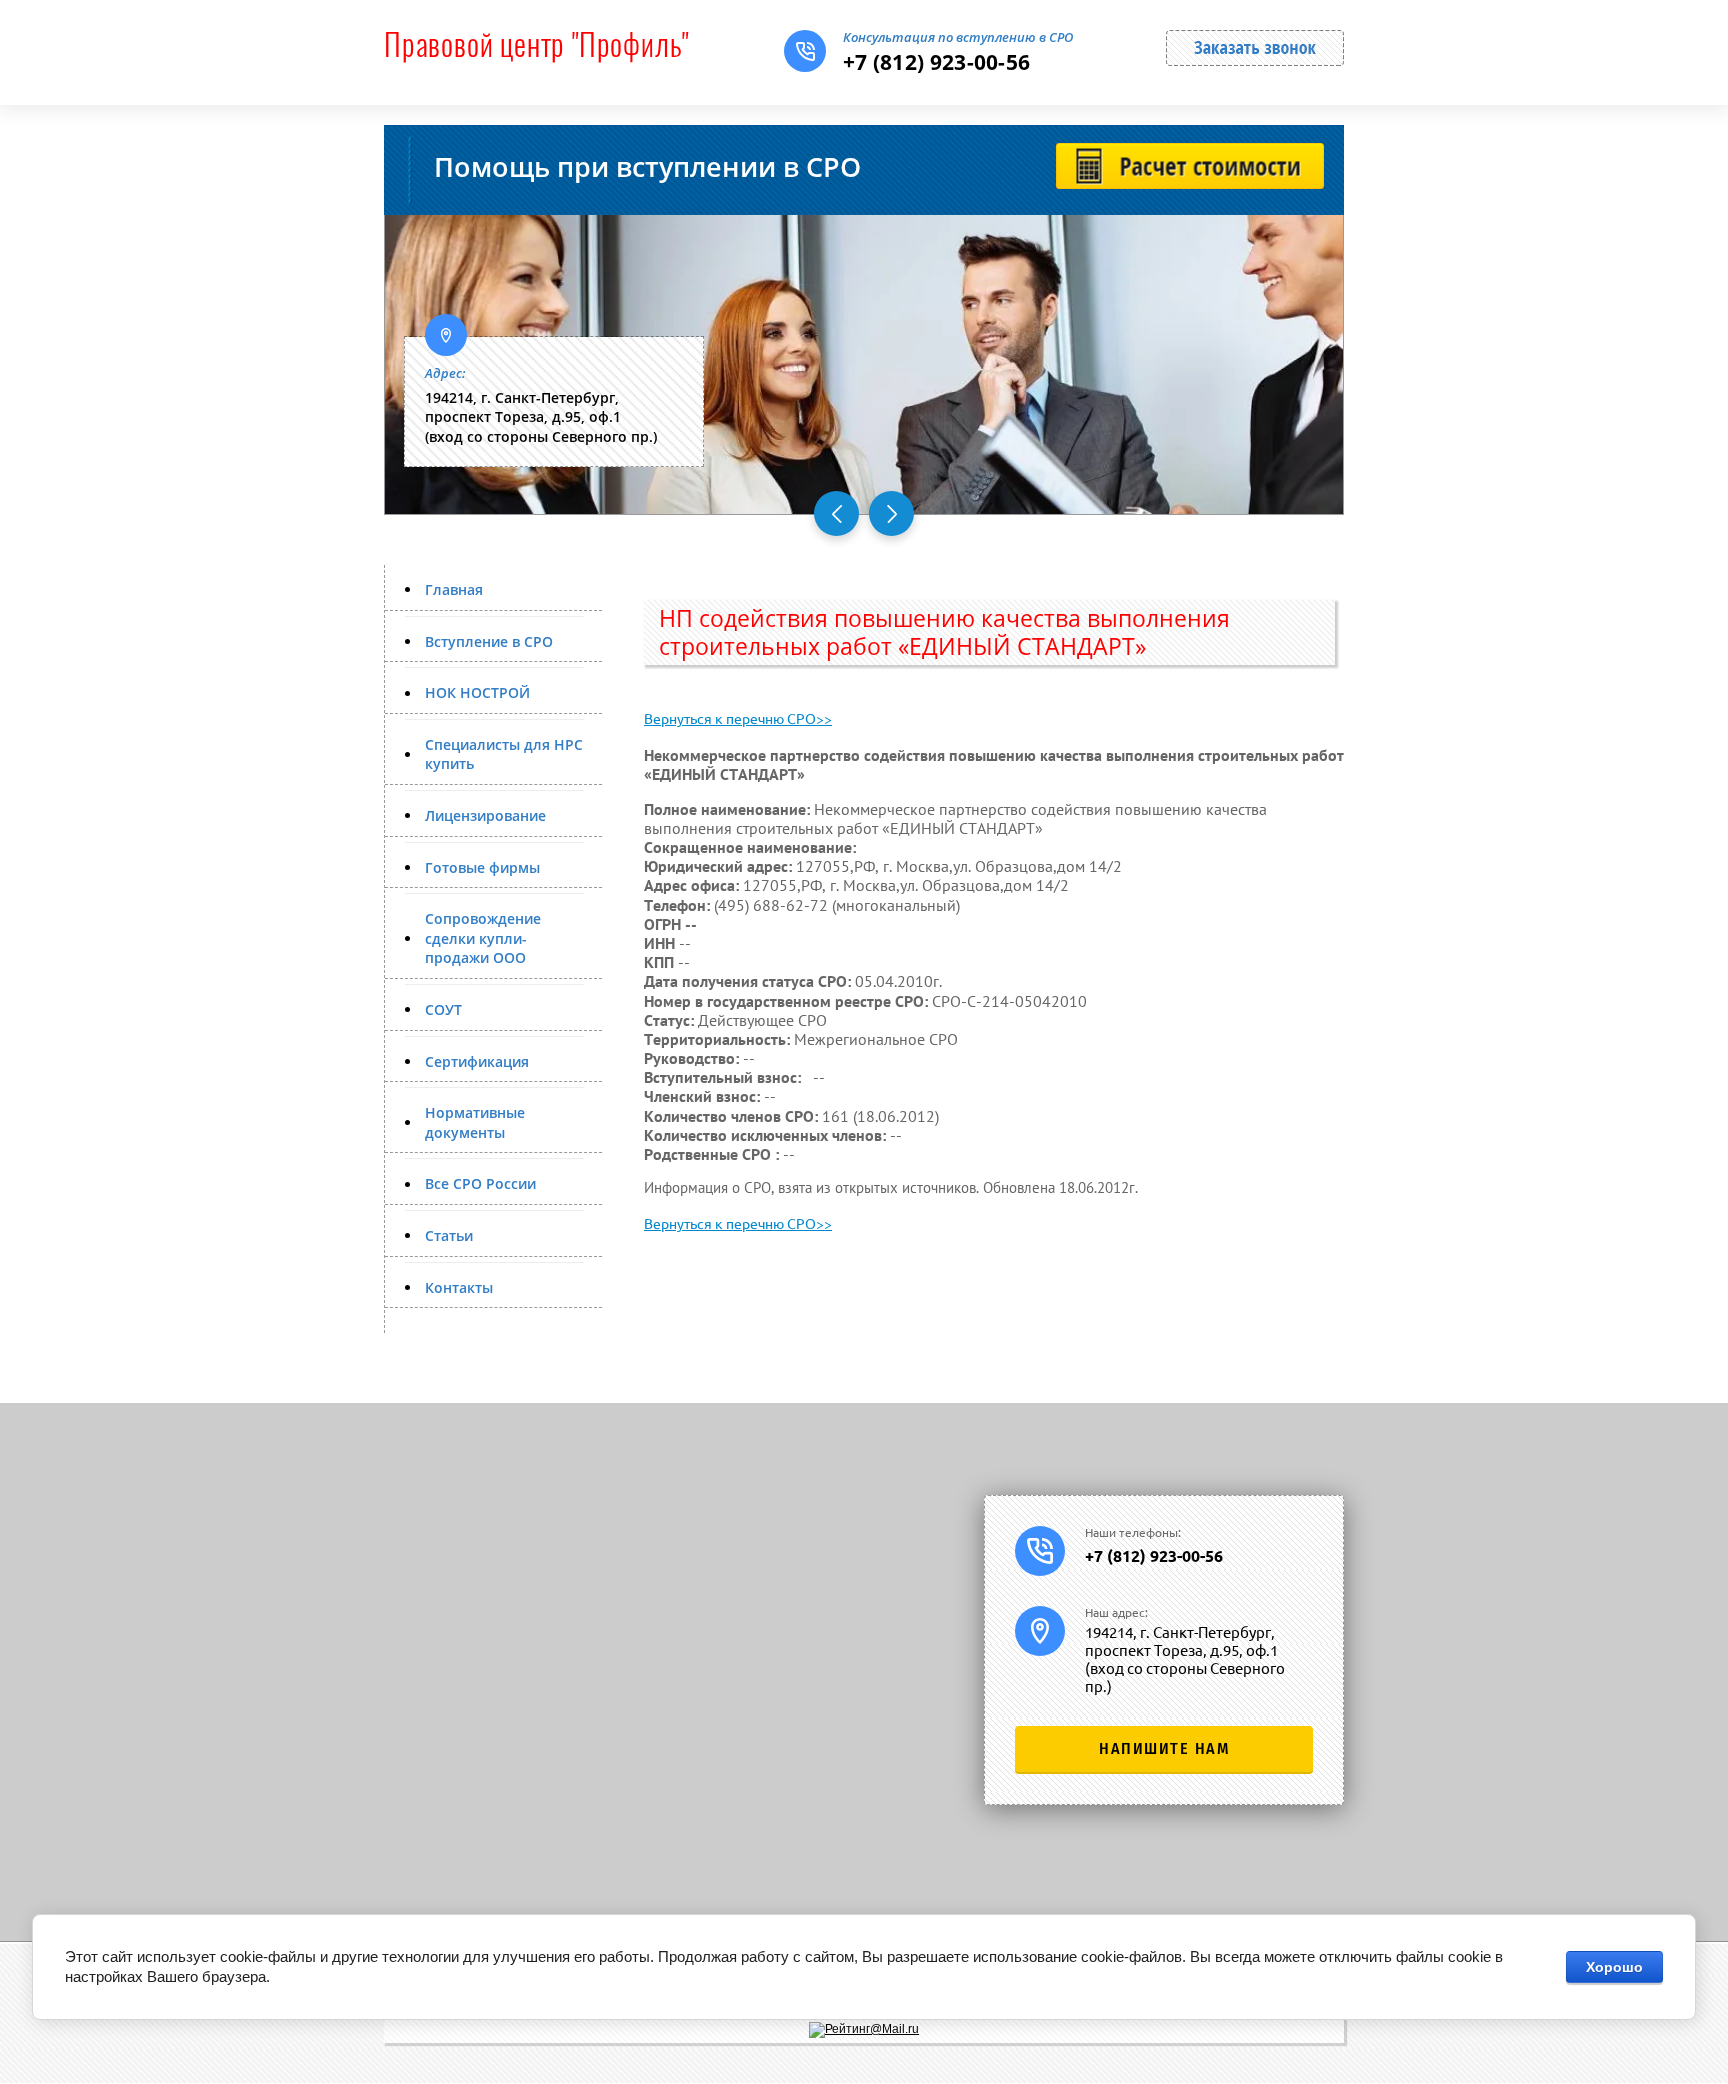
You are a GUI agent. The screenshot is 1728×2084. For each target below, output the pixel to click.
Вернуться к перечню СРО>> (738, 719)
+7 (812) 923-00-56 (936, 62)
